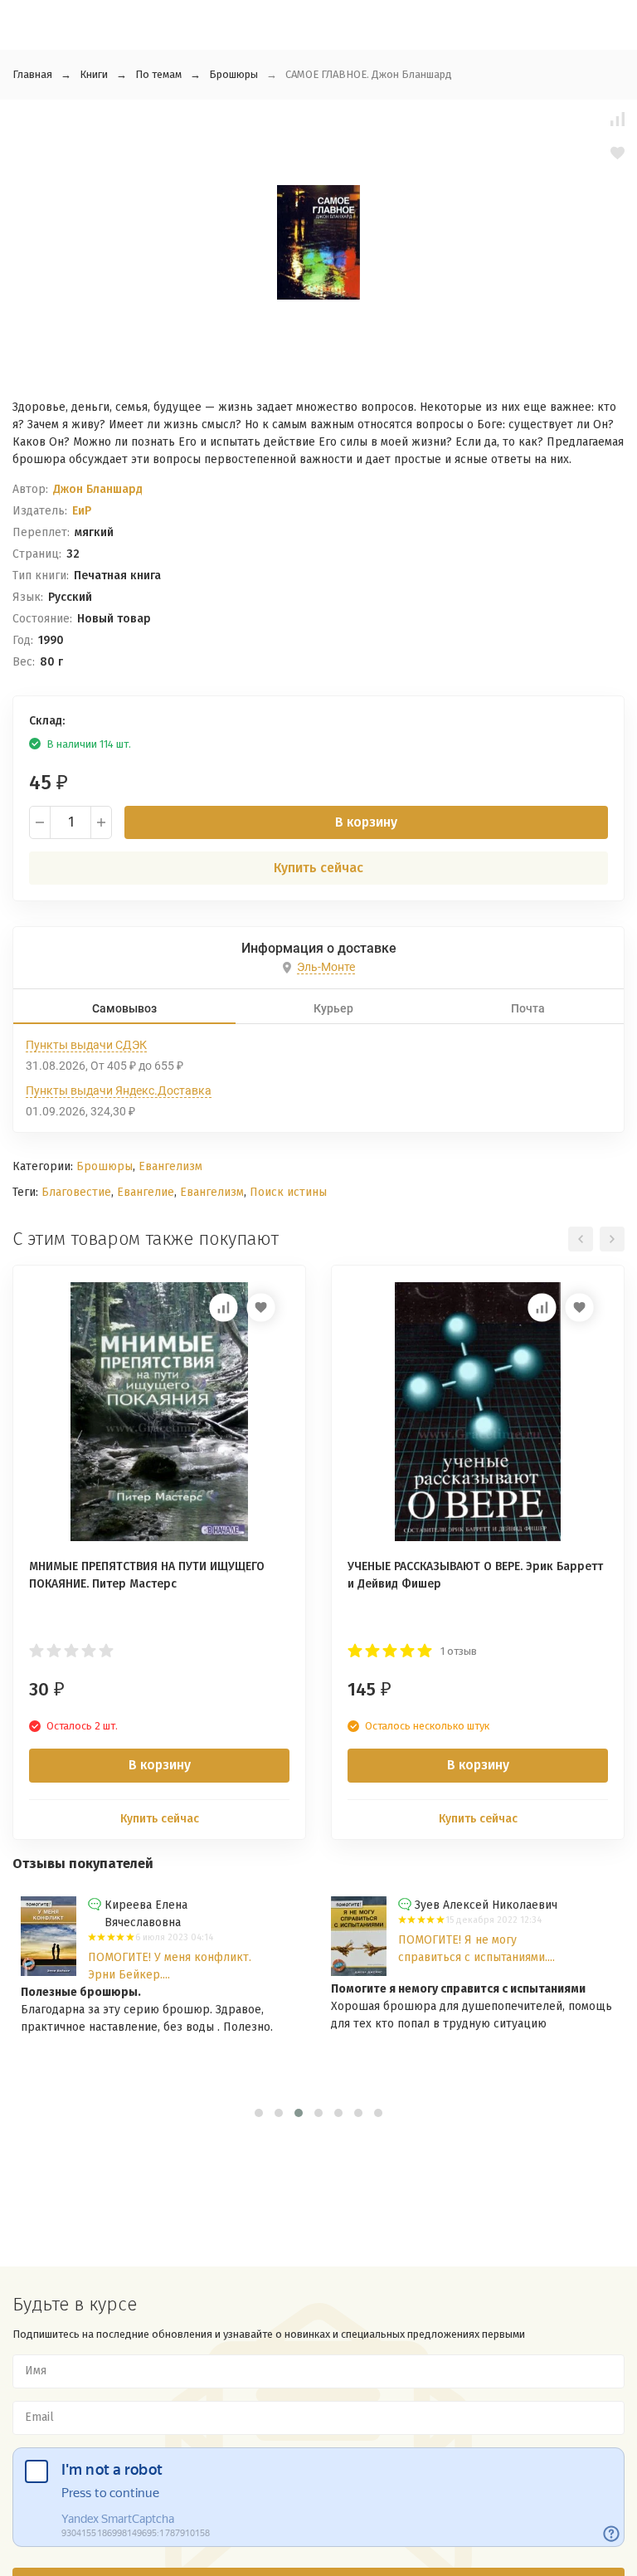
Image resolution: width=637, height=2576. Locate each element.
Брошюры (233, 74)
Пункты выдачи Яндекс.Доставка (119, 1090)
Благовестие (76, 1192)
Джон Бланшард (98, 489)
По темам (158, 74)
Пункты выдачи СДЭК (86, 1045)
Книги (94, 74)
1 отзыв (459, 1651)
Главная (32, 74)
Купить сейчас (318, 868)
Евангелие (146, 1192)
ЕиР (82, 511)
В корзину (366, 822)
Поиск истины (288, 1192)
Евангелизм (170, 1166)
